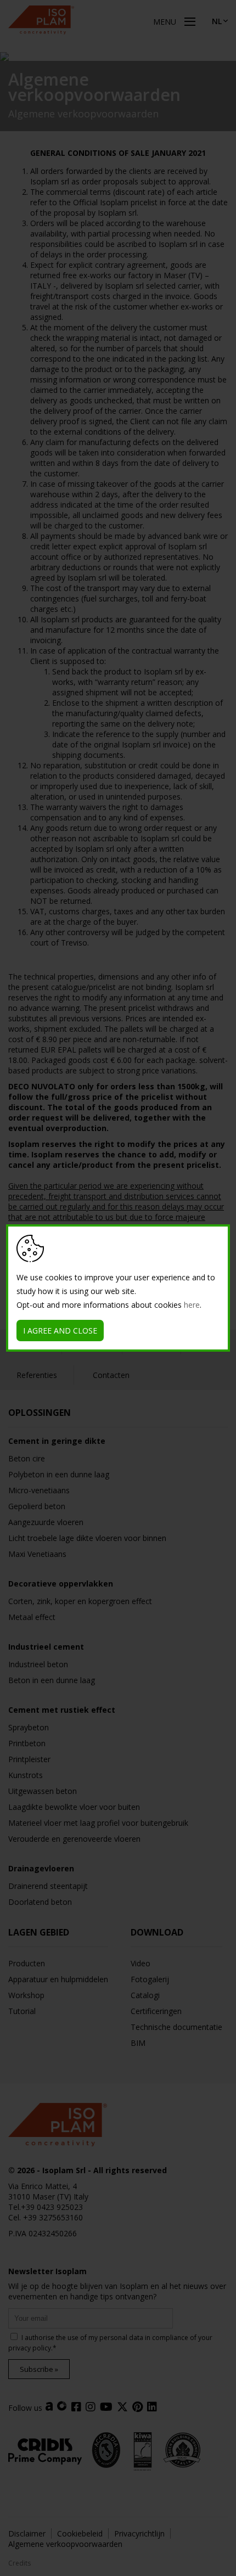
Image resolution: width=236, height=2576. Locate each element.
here (192, 1305)
